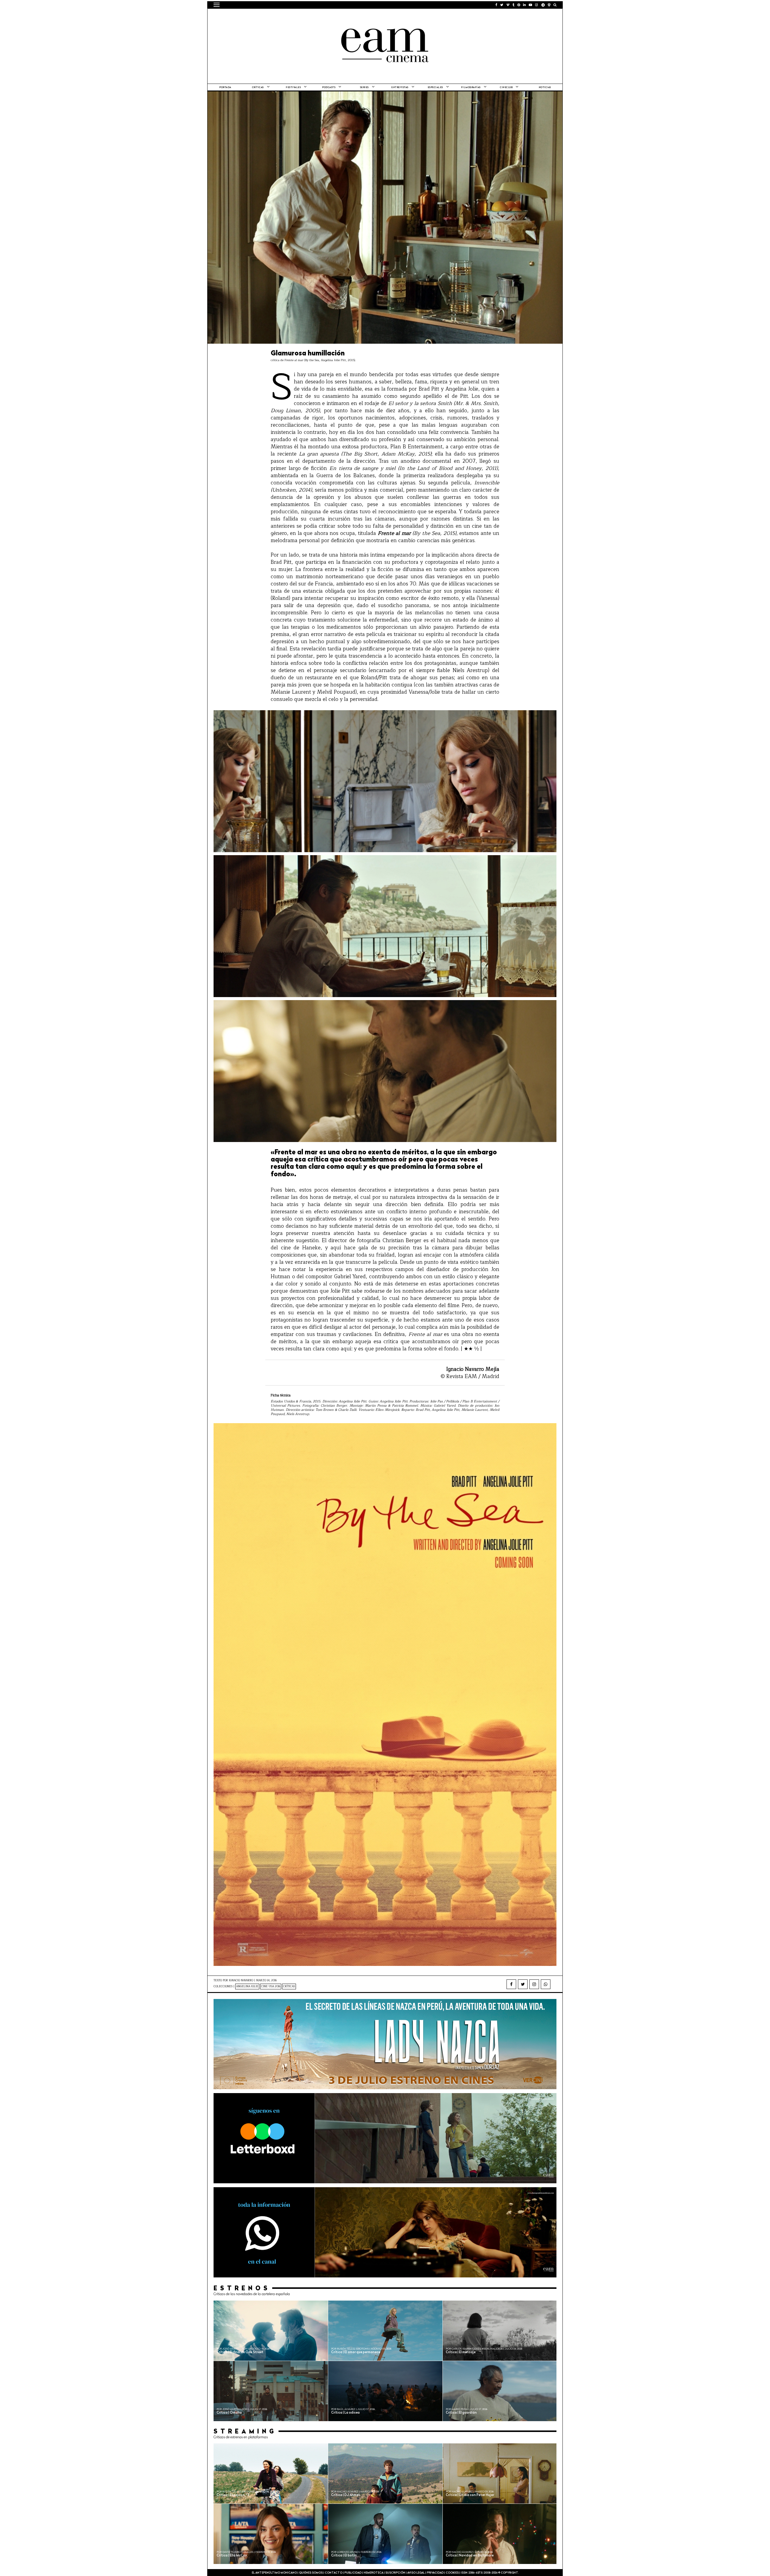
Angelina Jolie (247, 1986)
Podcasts (329, 88)
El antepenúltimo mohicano (290, 17)
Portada (225, 88)
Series (364, 88)
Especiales (435, 88)
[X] (523, 1984)
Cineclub (506, 88)
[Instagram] (534, 1984)
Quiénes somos (311, 2573)
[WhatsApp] (546, 1984)
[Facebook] (511, 1984)
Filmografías (471, 88)
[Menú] (217, 5)
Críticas (258, 88)
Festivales (293, 88)
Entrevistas (400, 88)
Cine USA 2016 (271, 1986)
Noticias (545, 88)
